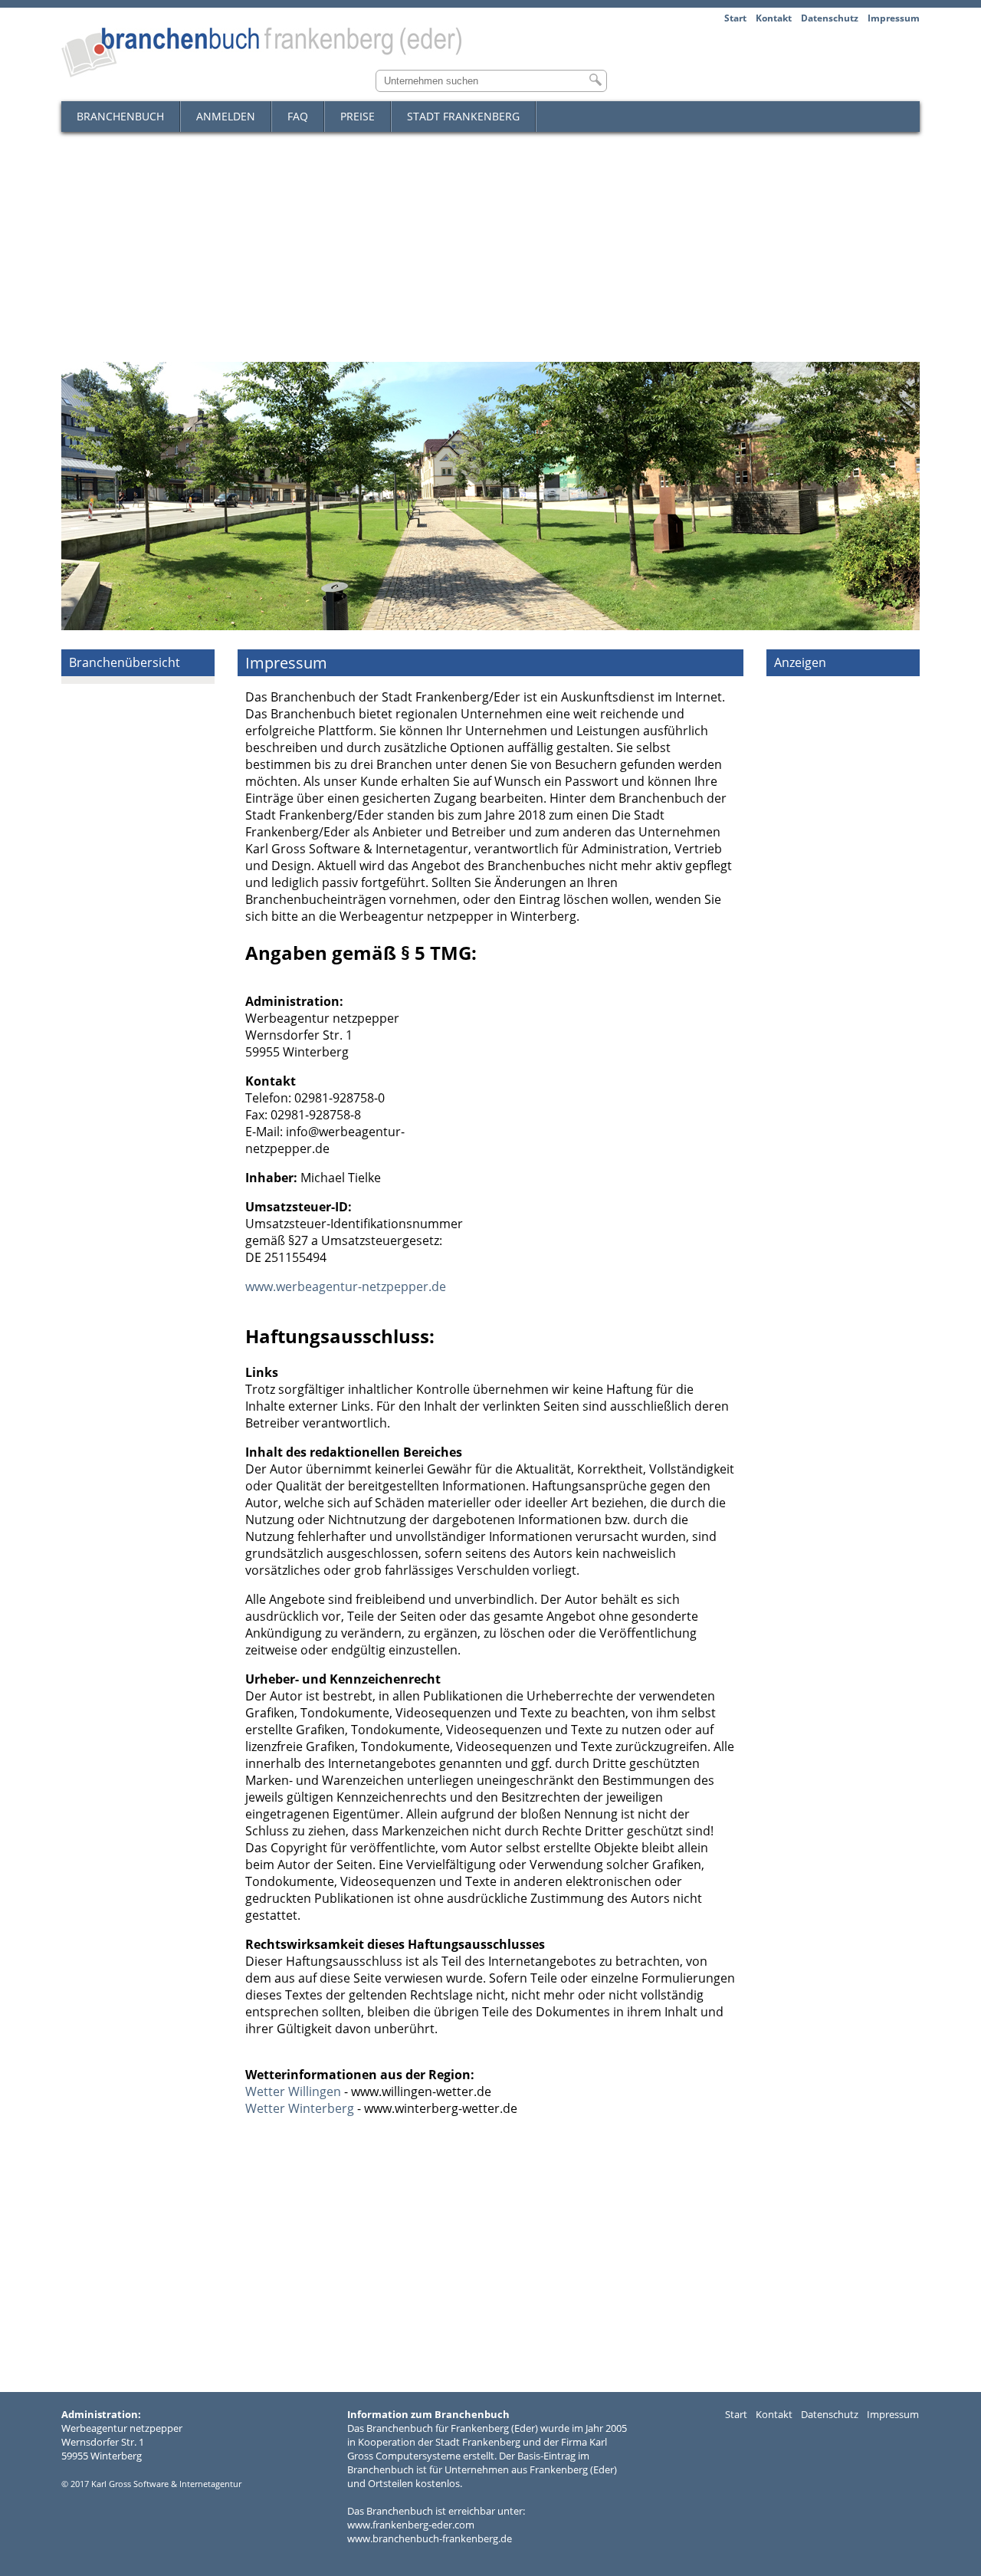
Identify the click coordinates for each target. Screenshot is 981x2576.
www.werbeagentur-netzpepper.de (346, 1286)
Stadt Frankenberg (463, 116)
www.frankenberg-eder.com (411, 2525)
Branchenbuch (120, 116)
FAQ (298, 116)
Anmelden (226, 116)
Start (735, 18)
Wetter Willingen (293, 2091)
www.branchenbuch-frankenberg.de (430, 2538)
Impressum (894, 18)
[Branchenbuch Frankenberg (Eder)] (261, 73)
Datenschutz (830, 18)
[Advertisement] (490, 247)
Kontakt (774, 18)
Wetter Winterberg (300, 2108)
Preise (358, 116)
